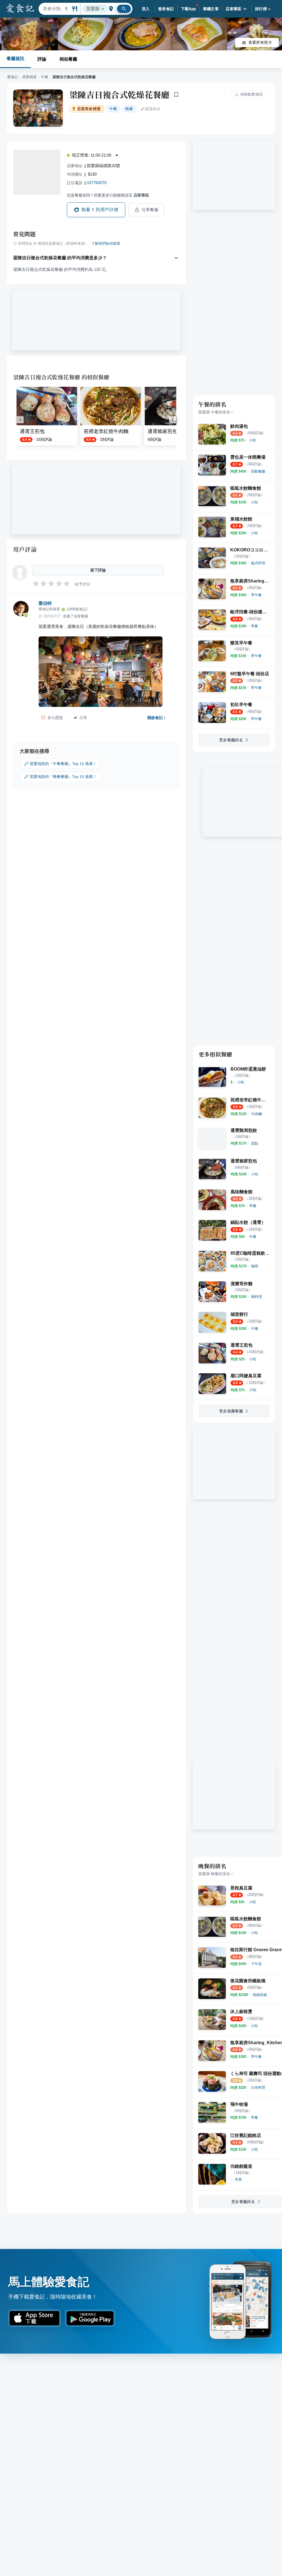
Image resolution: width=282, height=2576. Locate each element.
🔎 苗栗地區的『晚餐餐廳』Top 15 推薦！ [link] (60, 777)
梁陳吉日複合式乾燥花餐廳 (120, 94)
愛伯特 (45, 603)
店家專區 (234, 9)
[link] (253, 440)
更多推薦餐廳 (231, 1411)
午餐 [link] (113, 109)
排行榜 (261, 9)
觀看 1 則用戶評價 (100, 210)
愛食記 (13, 77)
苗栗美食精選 (89, 109)
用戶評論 (25, 549)
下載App (189, 9)
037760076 (97, 183)
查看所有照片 (260, 42)
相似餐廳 (68, 59)
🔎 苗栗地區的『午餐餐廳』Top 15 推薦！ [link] (60, 764)
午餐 (45, 77)
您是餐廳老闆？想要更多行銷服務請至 (108, 195)
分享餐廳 (150, 210)
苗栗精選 (29, 77)
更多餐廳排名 (231, 740)
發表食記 (166, 9)
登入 (146, 9)
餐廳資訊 (15, 58)
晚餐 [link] (129, 109)
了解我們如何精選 (106, 244)
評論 (42, 59)
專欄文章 (211, 9)
